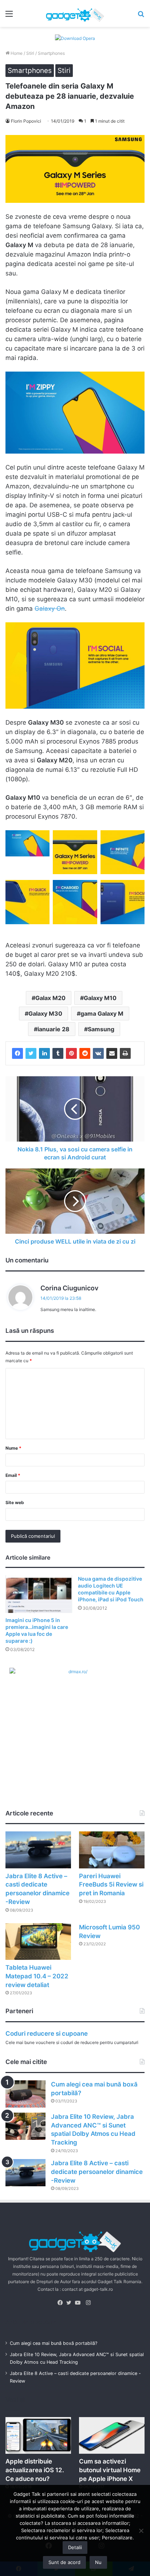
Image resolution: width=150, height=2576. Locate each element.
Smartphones (51, 53)
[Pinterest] (71, 1053)
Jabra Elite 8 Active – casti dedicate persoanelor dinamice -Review (97, 2172)
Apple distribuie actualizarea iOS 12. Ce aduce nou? (35, 2470)
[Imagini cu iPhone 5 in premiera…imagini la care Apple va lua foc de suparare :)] (39, 1594)
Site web (15, 1502)
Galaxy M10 (100, 998)
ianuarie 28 (54, 1029)
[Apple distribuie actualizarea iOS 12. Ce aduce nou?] (38, 2435)
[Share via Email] (112, 1053)
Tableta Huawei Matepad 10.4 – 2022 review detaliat (37, 1976)
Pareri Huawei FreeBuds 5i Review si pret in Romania (111, 1885)
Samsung (101, 1029)
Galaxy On (50, 609)
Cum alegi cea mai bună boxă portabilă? (54, 2343)
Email (13, 1475)
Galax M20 (50, 998)
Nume (13, 1448)
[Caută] (141, 16)
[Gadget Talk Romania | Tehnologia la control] (75, 13)
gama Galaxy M (102, 1013)
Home (16, 53)
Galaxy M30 (45, 1013)
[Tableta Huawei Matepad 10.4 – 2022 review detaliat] (38, 1942)
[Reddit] (85, 1053)
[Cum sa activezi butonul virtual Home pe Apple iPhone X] (112, 2435)
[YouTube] (79, 2303)
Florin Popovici (26, 121)
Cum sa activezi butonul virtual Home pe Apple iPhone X (110, 2470)
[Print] (125, 1053)
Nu (98, 2562)
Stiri (30, 53)
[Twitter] (31, 1053)
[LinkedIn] (44, 1053)
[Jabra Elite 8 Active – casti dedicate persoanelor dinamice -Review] (38, 1850)
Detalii (75, 2547)
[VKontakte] (98, 1053)
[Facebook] (17, 1053)
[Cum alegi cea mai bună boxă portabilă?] (25, 2094)
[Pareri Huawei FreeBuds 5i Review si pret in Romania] (112, 1850)
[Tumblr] (58, 1053)
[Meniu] (9, 16)
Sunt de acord (64, 2562)
